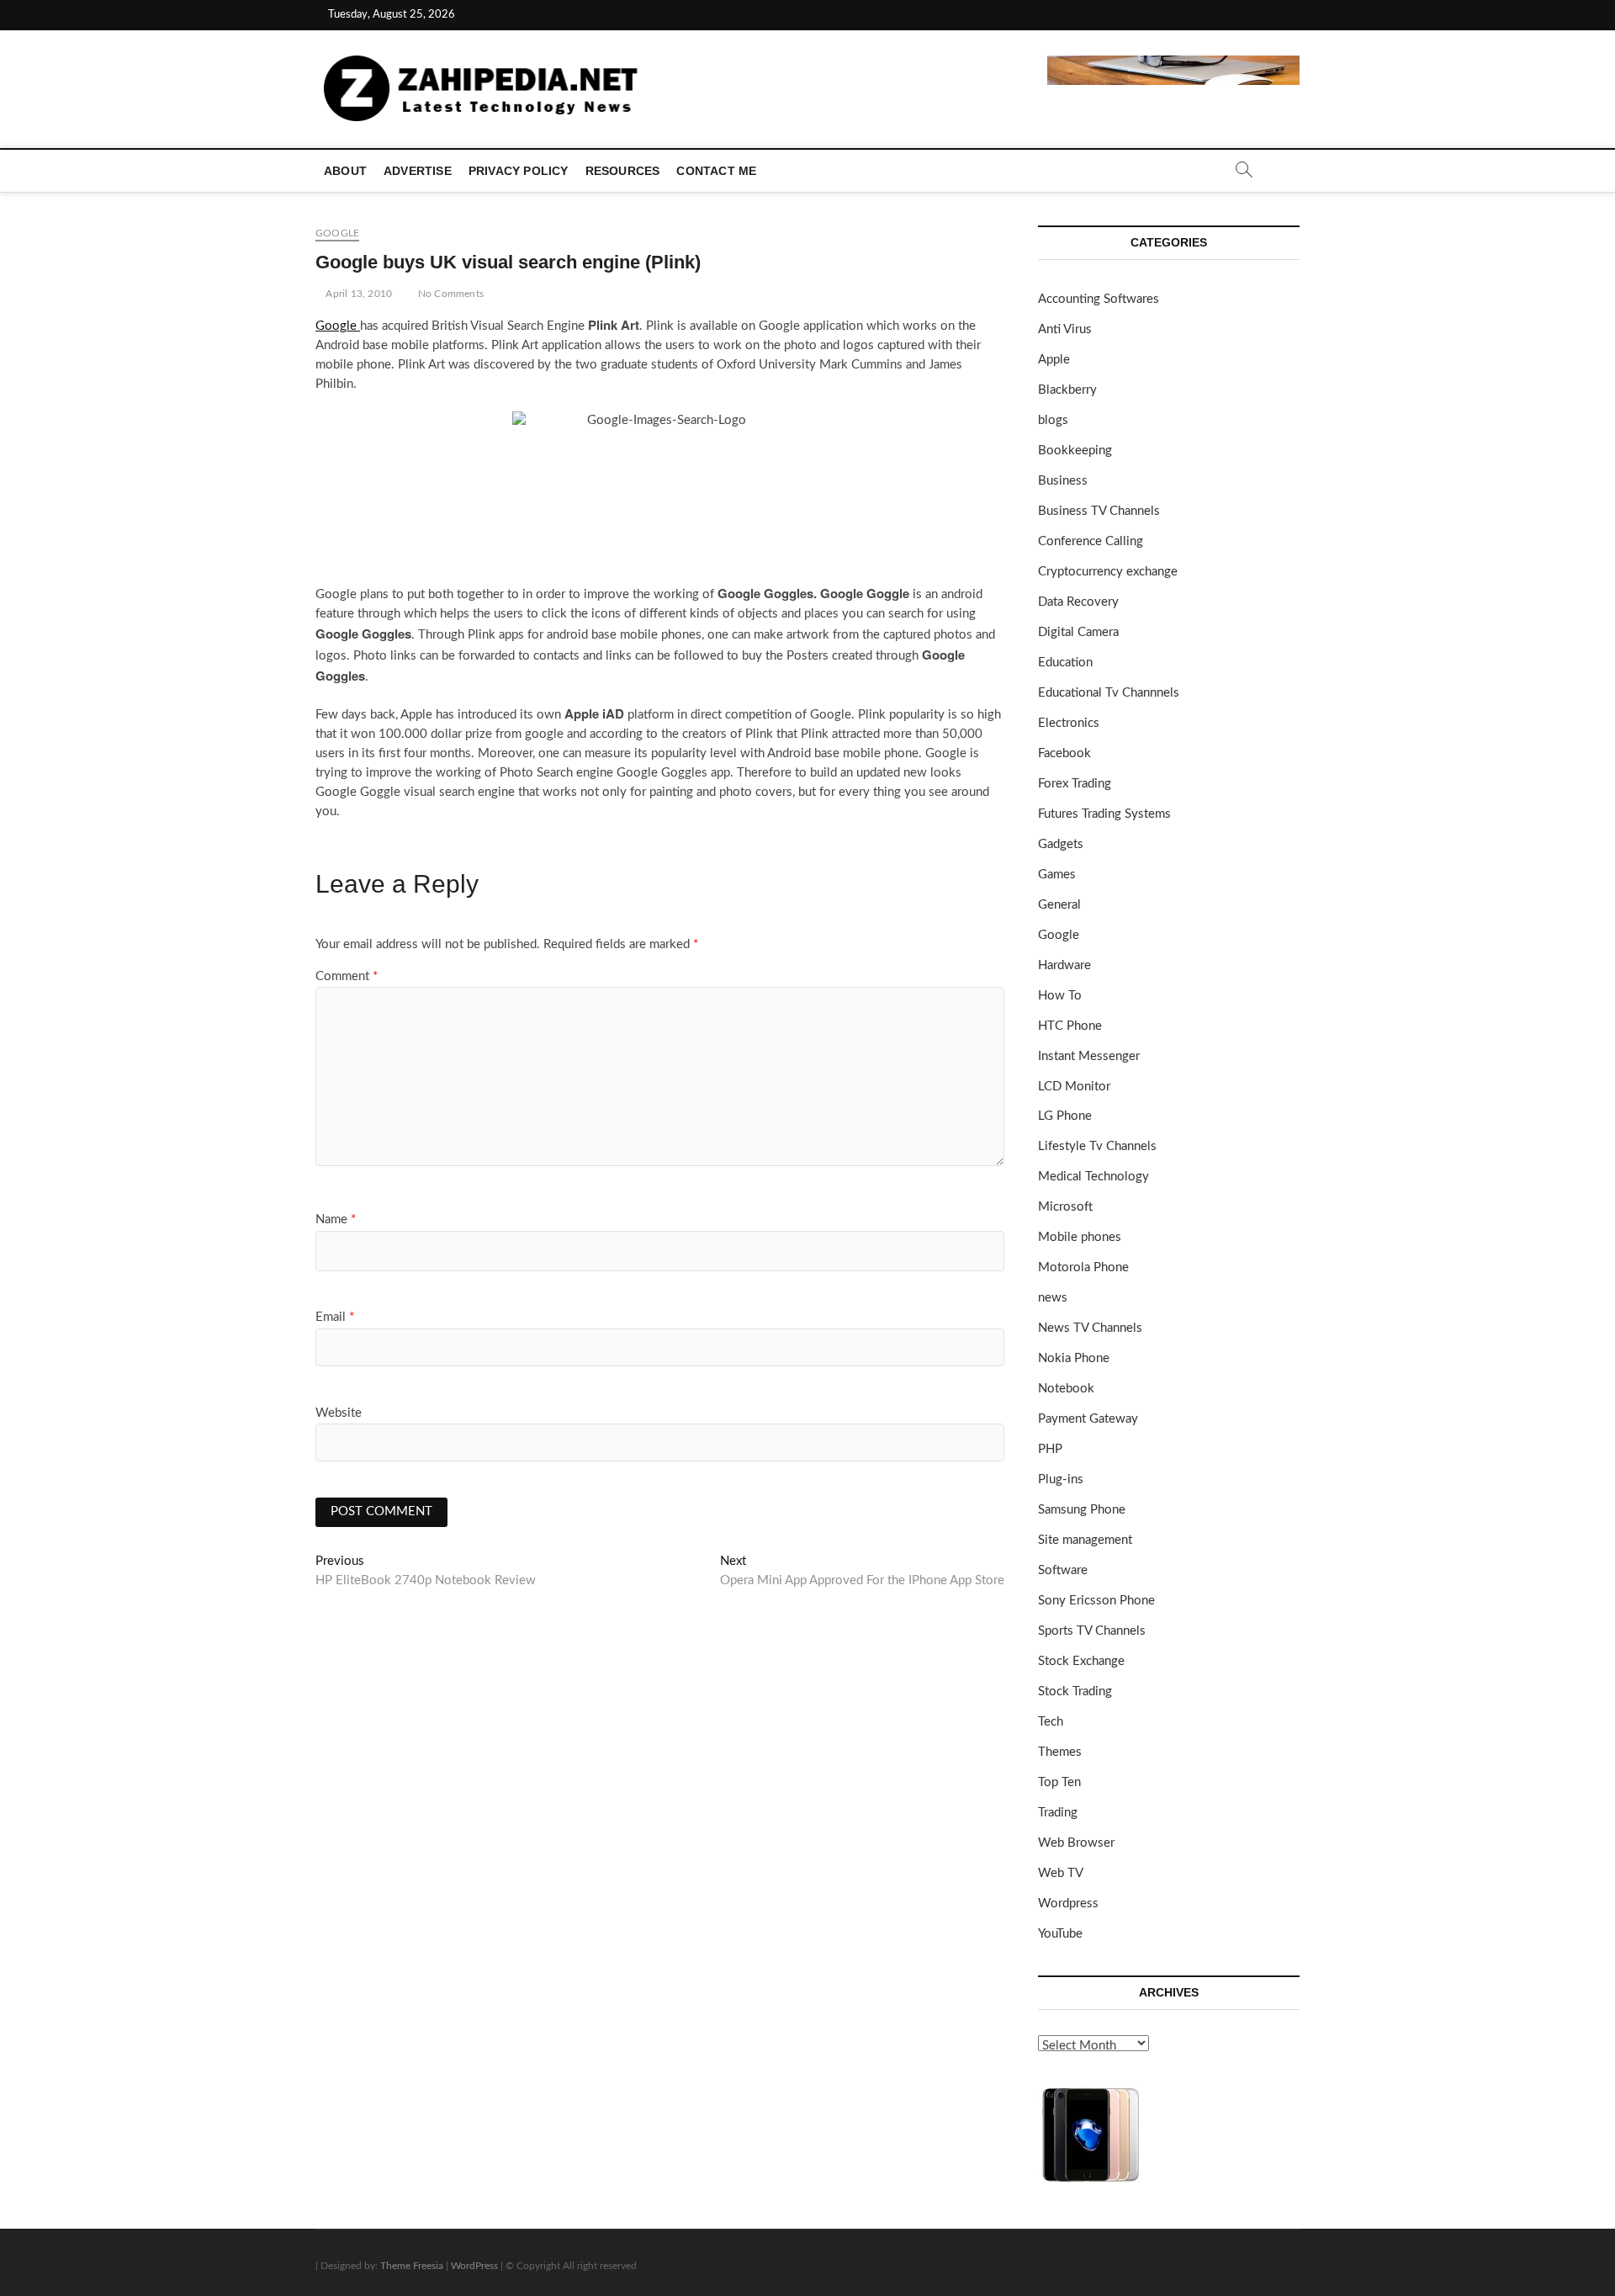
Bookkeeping (1075, 451)
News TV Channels (1090, 1328)
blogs (1053, 420)
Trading (1058, 1813)
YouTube (1060, 1934)
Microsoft (1065, 1207)
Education (1065, 663)
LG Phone (1065, 1116)
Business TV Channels (1099, 511)
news (1053, 1298)
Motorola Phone (1083, 1267)
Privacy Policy (519, 171)
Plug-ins (1061, 1479)
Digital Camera (1078, 632)
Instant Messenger (1089, 1056)
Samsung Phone (1082, 1510)
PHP (1050, 1449)
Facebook (1064, 753)
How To (1060, 996)
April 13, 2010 (357, 294)
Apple (1054, 360)
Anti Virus (1065, 329)
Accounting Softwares (1099, 299)
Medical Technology (1093, 1177)
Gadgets (1061, 844)
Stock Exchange (1081, 1661)
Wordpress (1068, 1904)
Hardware (1064, 965)
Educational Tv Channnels (1109, 693)
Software (1063, 1570)
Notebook (1066, 1389)
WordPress (474, 2266)
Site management (1085, 1540)
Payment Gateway (1088, 1419)
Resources (623, 171)
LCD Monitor (1074, 1087)
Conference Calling (1091, 541)
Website (339, 1413)
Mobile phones (1080, 1237)
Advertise (418, 171)
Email (335, 1317)
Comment (347, 976)
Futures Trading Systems (1104, 814)
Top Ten (1059, 1782)
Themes (1060, 1752)
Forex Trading (1075, 784)
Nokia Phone (1074, 1358)
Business (1063, 481)
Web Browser (1076, 1843)
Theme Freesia (412, 2266)
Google (337, 233)
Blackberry (1067, 390)
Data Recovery (1078, 602)
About (345, 171)
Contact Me (716, 171)
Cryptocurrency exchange (1108, 572)
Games (1057, 875)
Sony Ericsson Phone (1096, 1601)
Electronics (1069, 723)
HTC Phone (1070, 1026)
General (1059, 905)
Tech (1051, 1722)
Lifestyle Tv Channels (1097, 1146)
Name (336, 1220)
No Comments (450, 294)
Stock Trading (1075, 1692)
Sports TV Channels (1092, 1631)
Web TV (1061, 1873)
